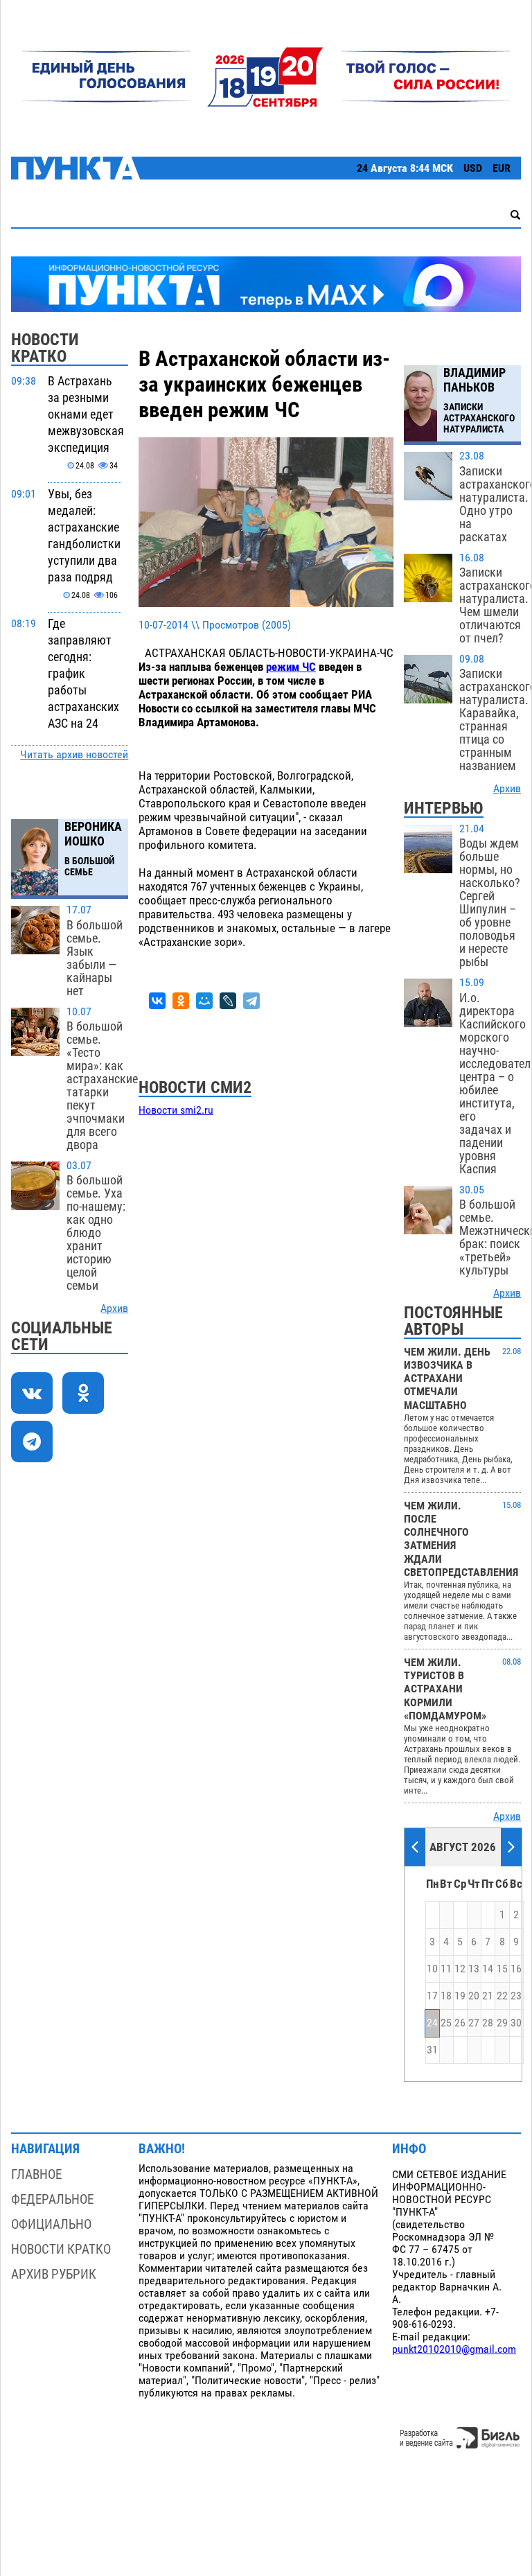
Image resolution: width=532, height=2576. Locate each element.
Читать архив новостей (74, 755)
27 (474, 2023)
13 (474, 1969)
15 (502, 1969)
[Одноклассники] (181, 1001)
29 (502, 2023)
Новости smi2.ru (176, 1110)
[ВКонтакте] (157, 1001)
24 (432, 2023)
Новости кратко (61, 2249)
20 (474, 1996)
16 (516, 1969)
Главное (36, 2174)
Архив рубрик (54, 2274)
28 (488, 2023)
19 (460, 1996)
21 (488, 1996)
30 (516, 2023)
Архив (114, 1308)
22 (502, 1996)
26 (460, 2023)
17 (432, 1996)
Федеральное (52, 2199)
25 (446, 2023)
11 (446, 1969)
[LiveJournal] (228, 1001)
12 (460, 1969)
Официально (51, 2224)
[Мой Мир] (204, 1001)
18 (446, 1996)
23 (516, 1996)
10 (432, 1969)
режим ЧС (291, 667)
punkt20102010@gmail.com (454, 2349)
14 (488, 1969)
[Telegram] (251, 1001)
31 (432, 2050)
